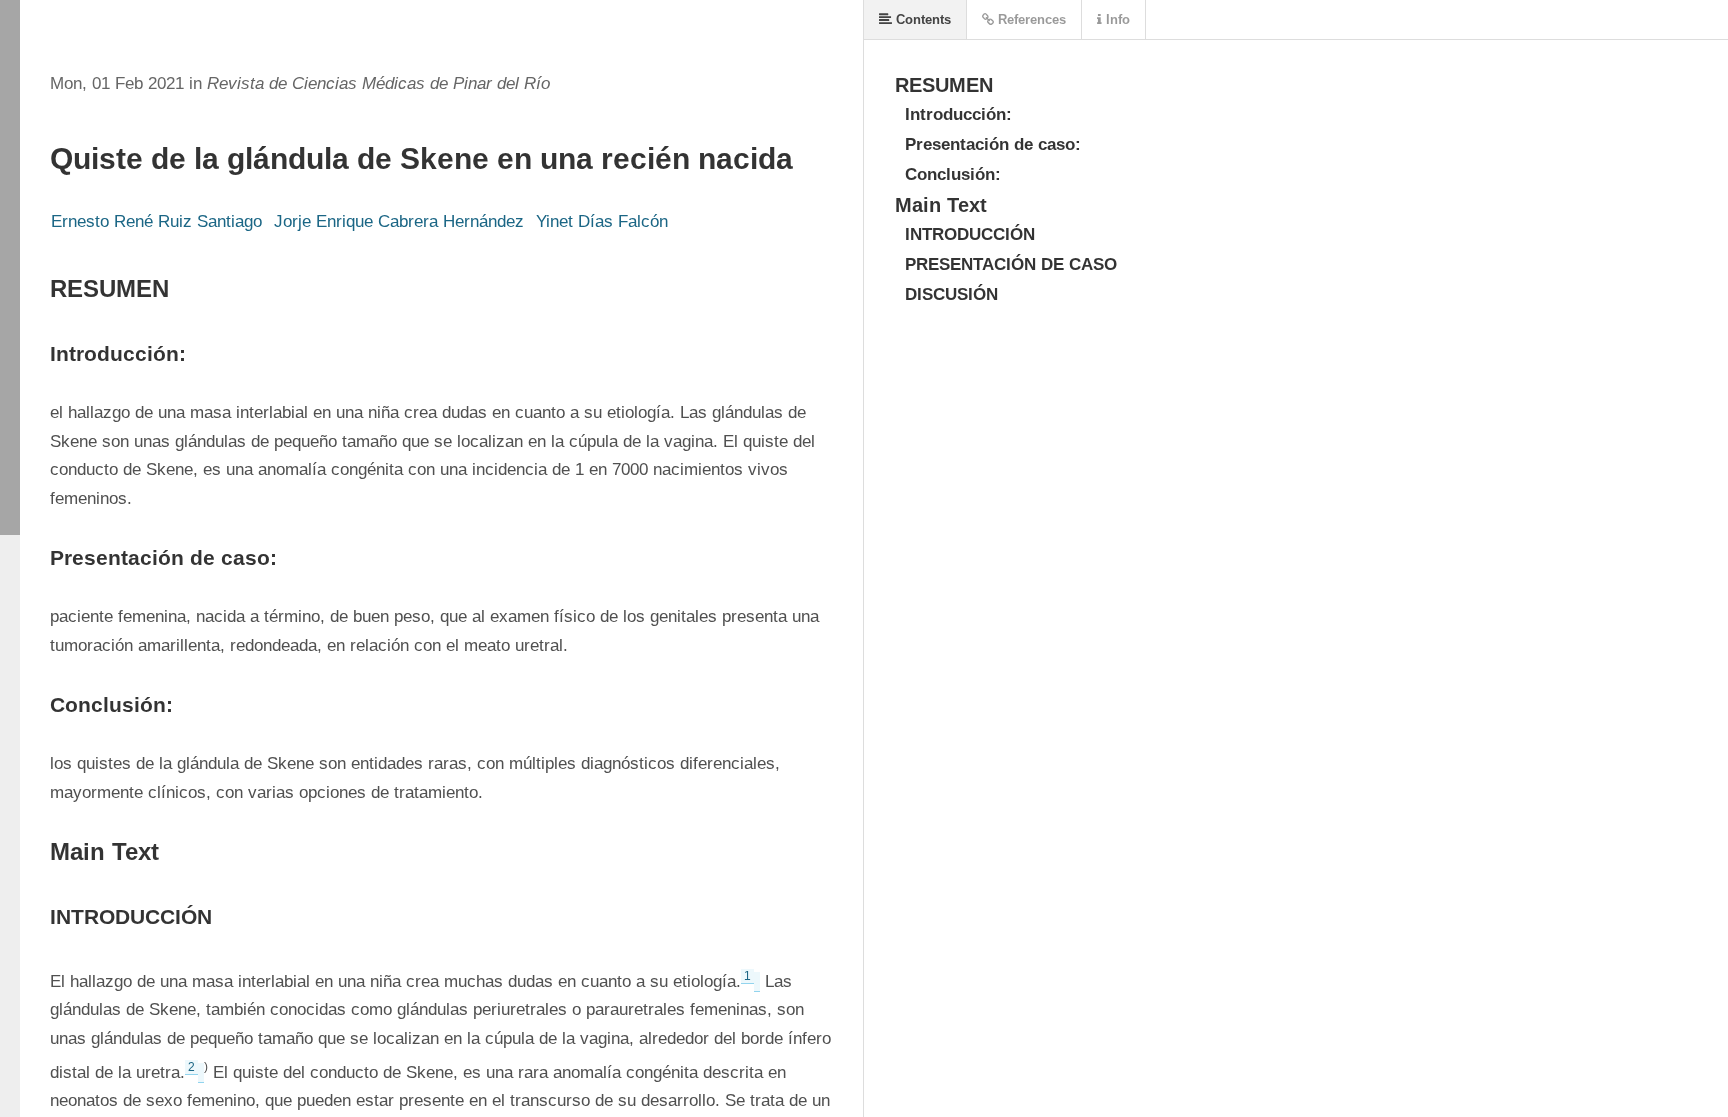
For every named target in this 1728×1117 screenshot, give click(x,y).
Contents (921, 19)
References (1030, 19)
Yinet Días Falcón (602, 221)
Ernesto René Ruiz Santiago (156, 221)
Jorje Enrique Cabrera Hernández (399, 221)
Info (1116, 19)
